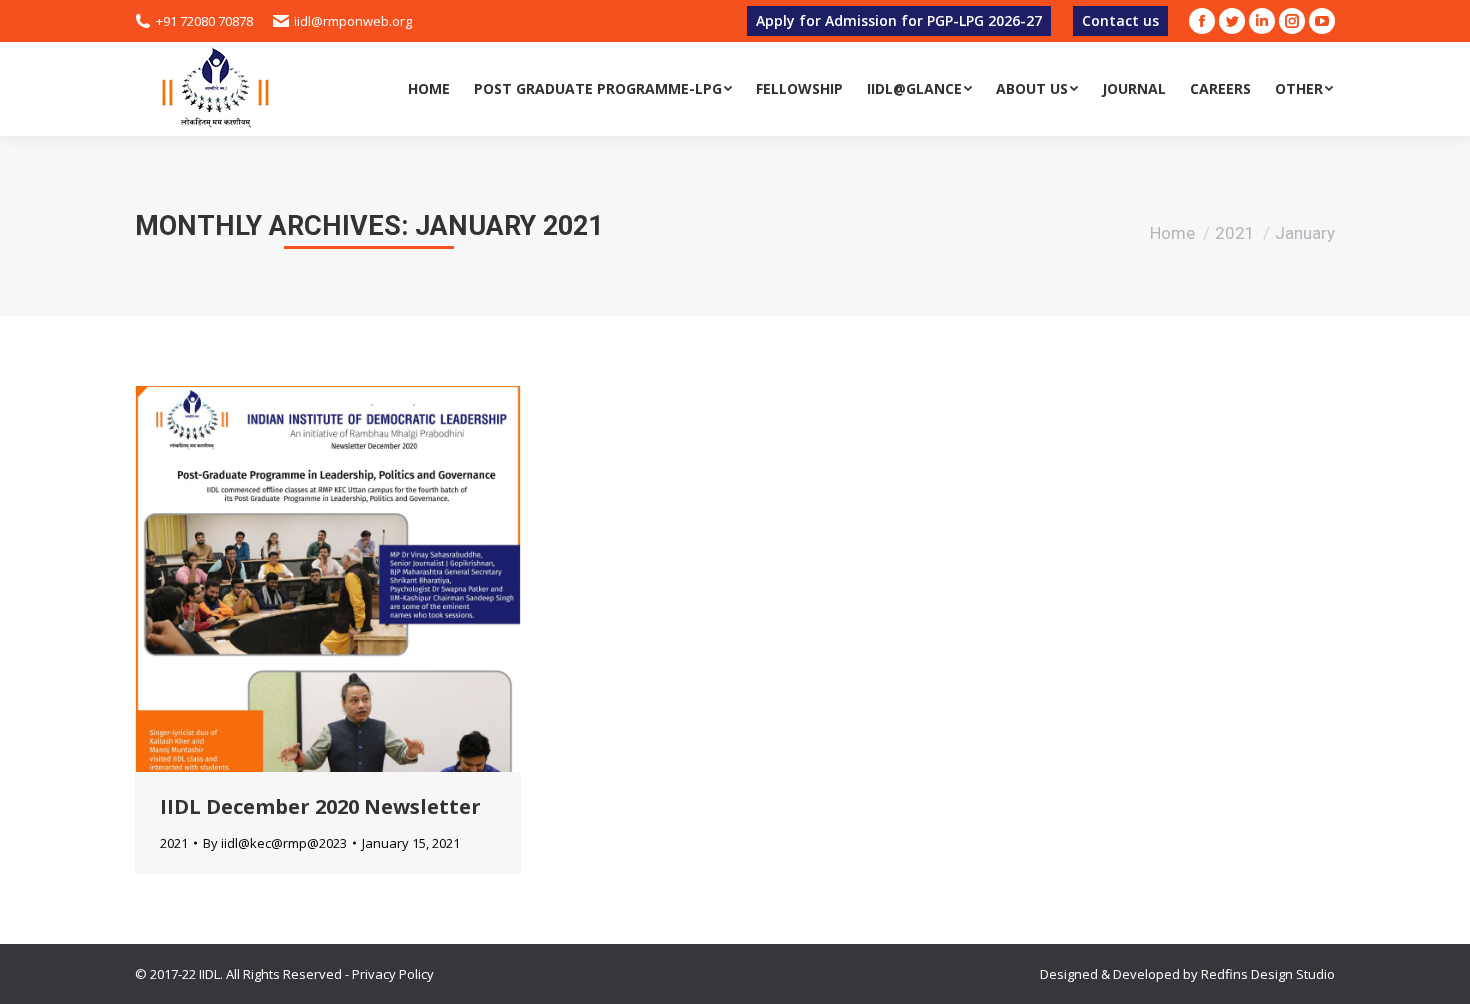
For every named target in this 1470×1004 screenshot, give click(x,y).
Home (1172, 233)
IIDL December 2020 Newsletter (320, 806)
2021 (1235, 233)
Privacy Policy (393, 974)
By (275, 843)
